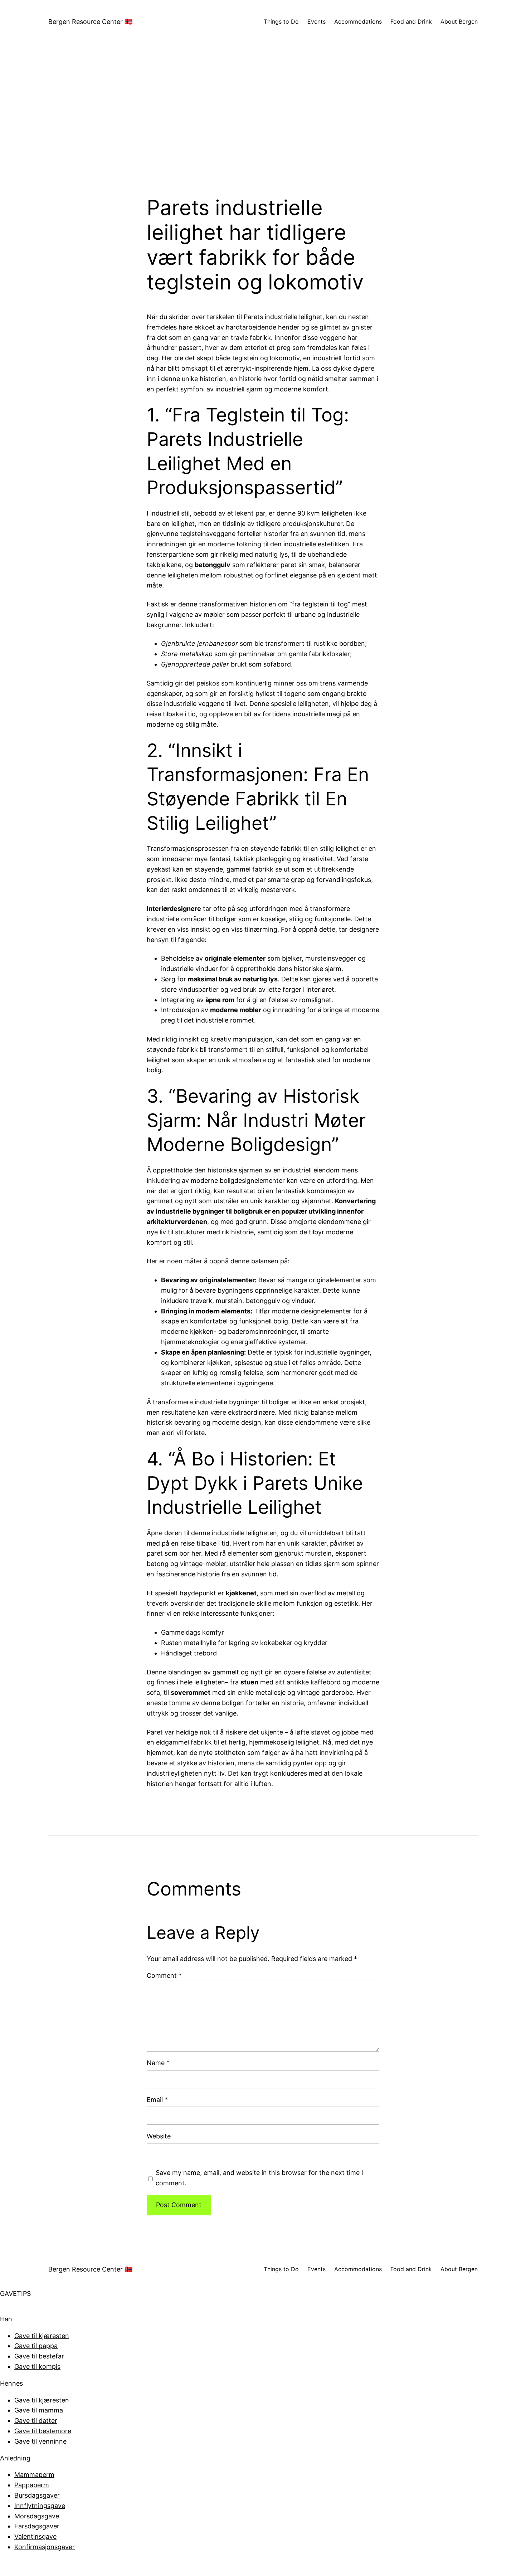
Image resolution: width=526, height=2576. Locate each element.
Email (157, 2100)
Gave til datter (36, 2421)
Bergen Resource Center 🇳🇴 (90, 22)
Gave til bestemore (43, 2431)
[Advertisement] (263, 119)
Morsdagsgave (37, 2516)
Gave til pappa (36, 2346)
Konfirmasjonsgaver (45, 2547)
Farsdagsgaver (37, 2526)
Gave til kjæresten (42, 2336)
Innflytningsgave (40, 2506)
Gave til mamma (39, 2410)
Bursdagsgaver (37, 2495)
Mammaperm (34, 2475)
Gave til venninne (40, 2441)
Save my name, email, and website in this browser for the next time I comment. (259, 2178)
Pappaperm (32, 2485)
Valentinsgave (35, 2536)
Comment (164, 1975)
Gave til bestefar (39, 2356)
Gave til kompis (37, 2367)
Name (158, 2063)
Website (159, 2136)
